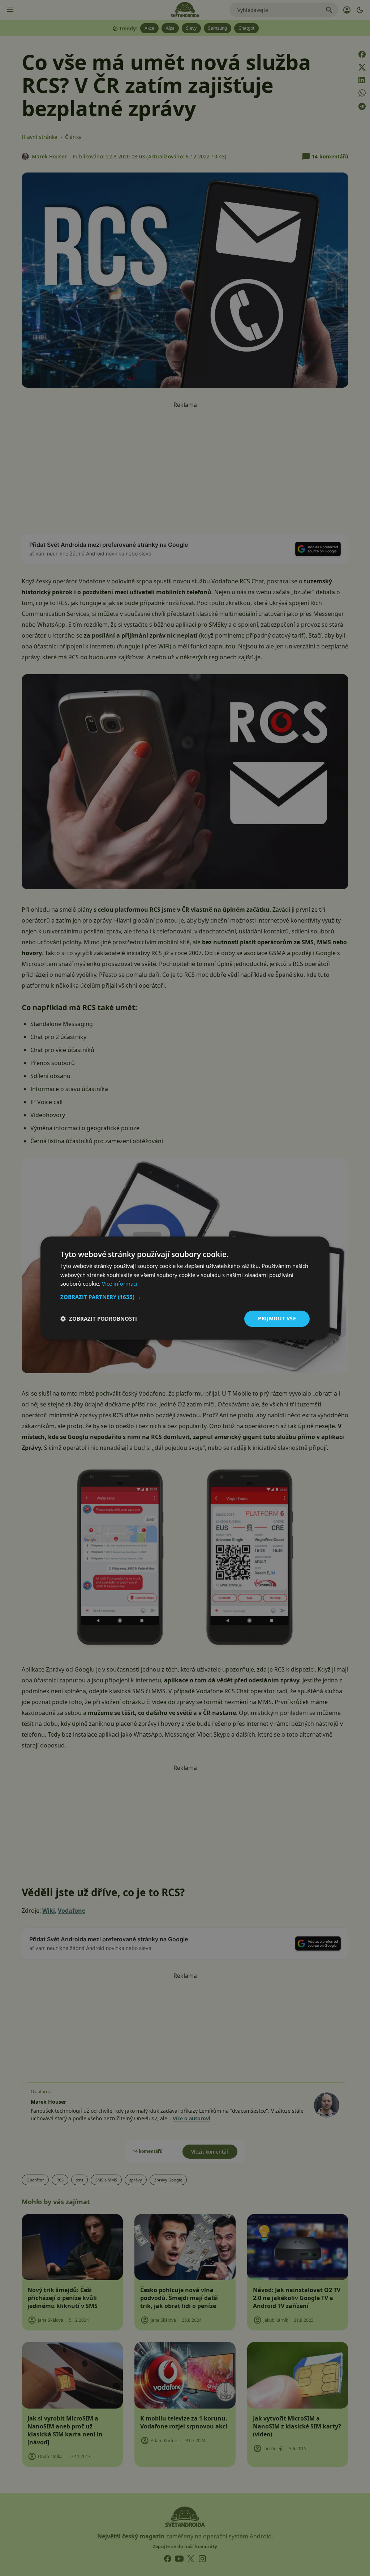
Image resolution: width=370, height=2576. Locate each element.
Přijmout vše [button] (277, 1318)
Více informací (120, 1284)
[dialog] (185, 1288)
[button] (185, 1297)
